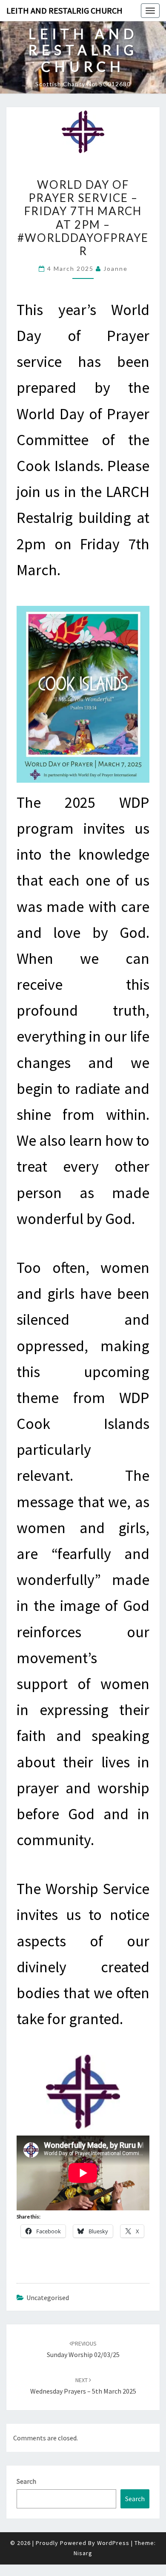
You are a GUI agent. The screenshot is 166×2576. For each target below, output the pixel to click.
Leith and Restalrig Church (64, 10)
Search (26, 2481)
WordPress (113, 2543)
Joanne (116, 268)
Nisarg (83, 2553)
